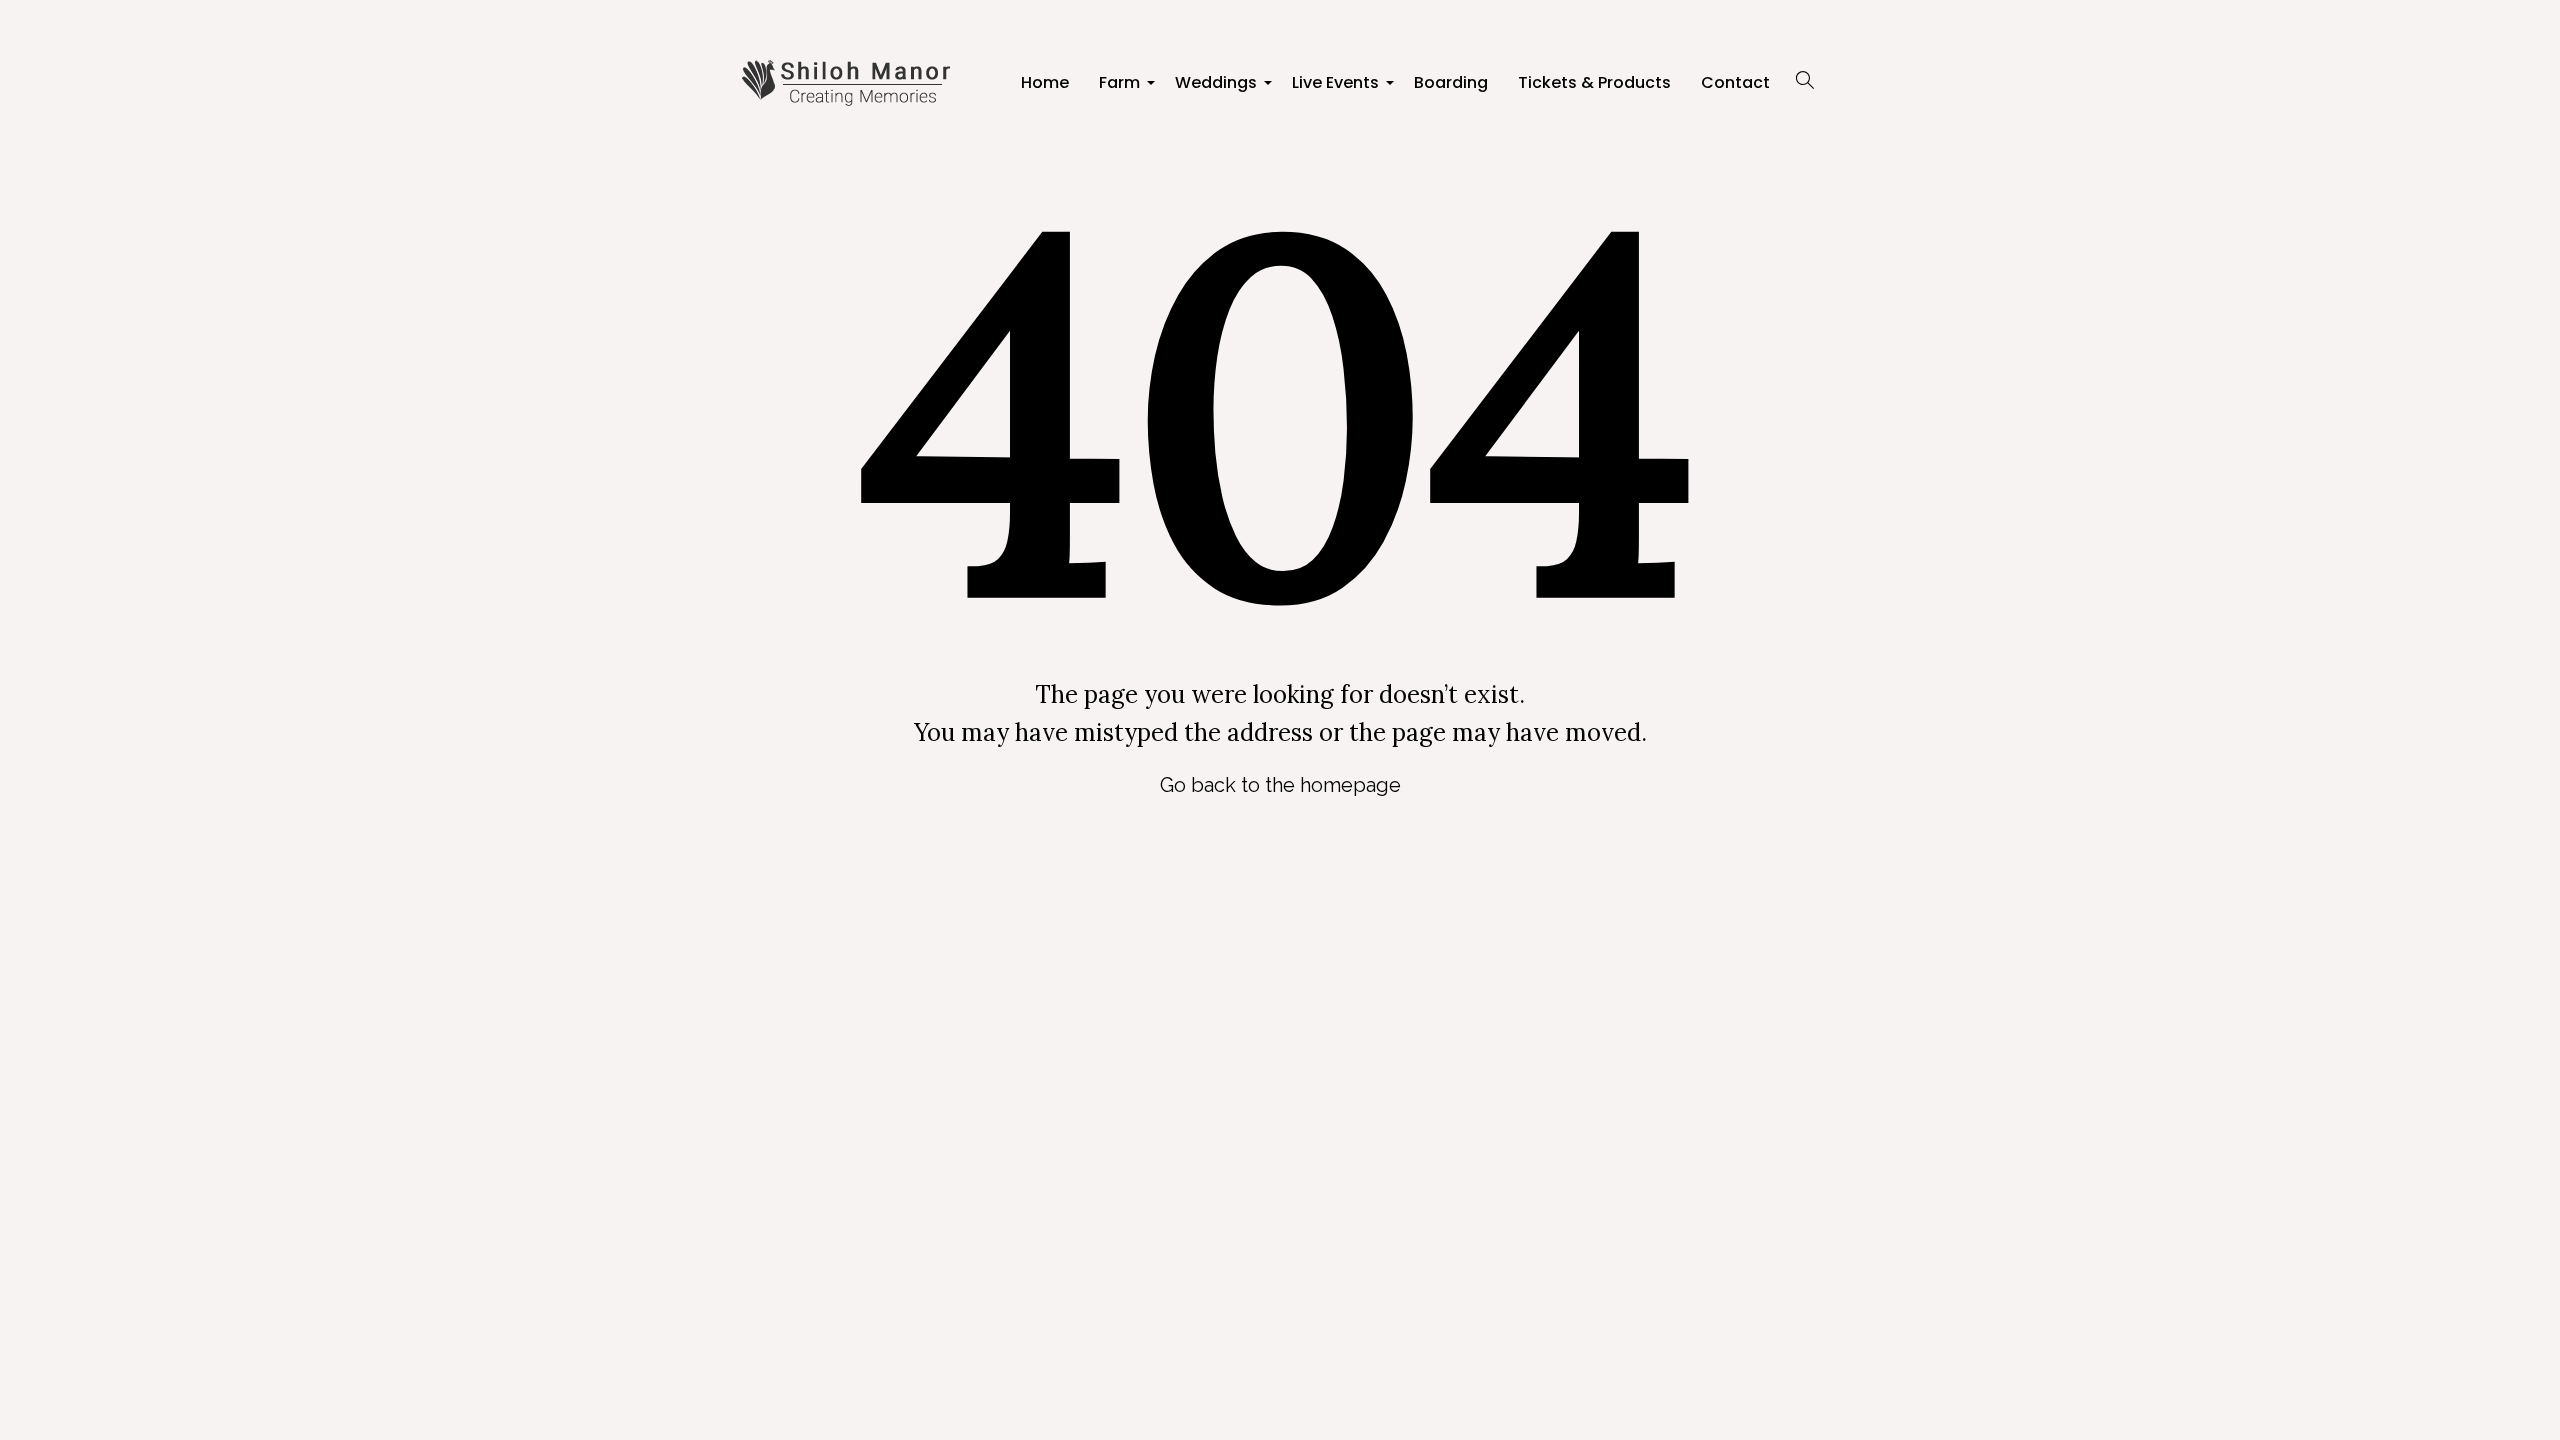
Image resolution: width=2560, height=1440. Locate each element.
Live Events (1338, 88)
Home (1045, 82)
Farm (1122, 88)
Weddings (1218, 88)
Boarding (1451, 82)
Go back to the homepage (1280, 785)
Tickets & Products (1594, 82)
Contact (1735, 82)
